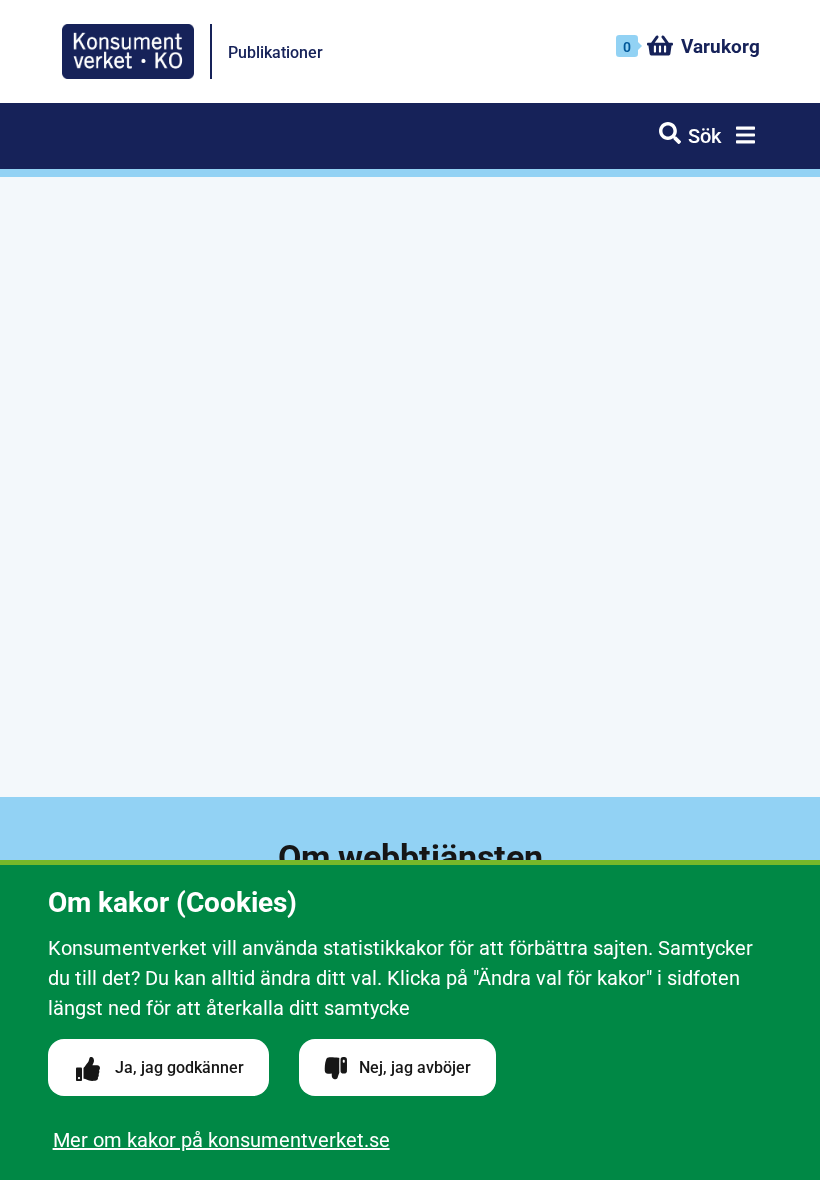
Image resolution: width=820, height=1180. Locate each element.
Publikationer (275, 52)
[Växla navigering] (742, 138)
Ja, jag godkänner (177, 1067)
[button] (690, 136)
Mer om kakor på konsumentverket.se (221, 1140)
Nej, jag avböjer (413, 1067)
